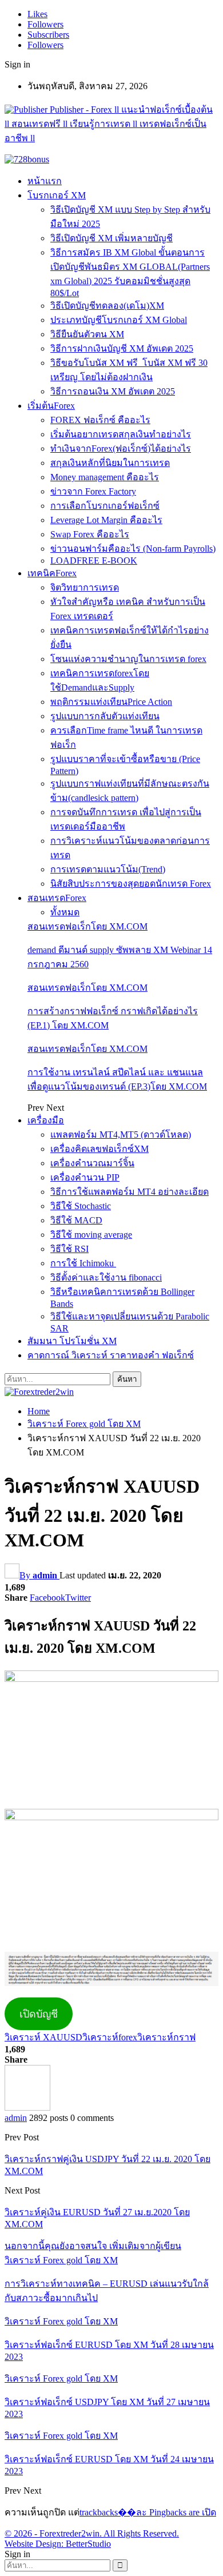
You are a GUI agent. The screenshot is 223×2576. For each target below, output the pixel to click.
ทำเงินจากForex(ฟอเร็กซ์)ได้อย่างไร (121, 448)
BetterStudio (88, 2544)
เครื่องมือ (46, 1120)
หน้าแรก (45, 181)
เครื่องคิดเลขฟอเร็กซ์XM (99, 1149)
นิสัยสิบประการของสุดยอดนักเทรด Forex (131, 884)
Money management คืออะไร (105, 477)
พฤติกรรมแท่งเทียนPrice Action (111, 702)
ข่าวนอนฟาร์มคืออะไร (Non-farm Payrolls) (133, 549)
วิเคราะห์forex (110, 2037)
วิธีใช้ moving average (91, 1235)
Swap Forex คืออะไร (90, 534)
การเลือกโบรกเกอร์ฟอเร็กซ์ (105, 506)
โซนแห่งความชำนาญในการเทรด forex (128, 659)
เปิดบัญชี (39, 2014)
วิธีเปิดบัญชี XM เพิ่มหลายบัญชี (111, 238)
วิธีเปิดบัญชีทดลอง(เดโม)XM (107, 306)
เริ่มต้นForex (51, 406)
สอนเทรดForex (57, 898)
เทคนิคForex (52, 573)
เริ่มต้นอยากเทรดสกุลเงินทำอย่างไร (121, 434)
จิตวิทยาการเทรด (85, 587)
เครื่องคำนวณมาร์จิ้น (92, 1163)
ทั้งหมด (65, 912)
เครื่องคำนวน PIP (85, 1177)
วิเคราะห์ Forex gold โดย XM (61, 2260)
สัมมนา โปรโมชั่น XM (72, 1341)
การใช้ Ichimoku (83, 1263)
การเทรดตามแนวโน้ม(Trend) (108, 869)
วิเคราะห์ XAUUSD (43, 2037)
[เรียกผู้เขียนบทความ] (27, 2108)
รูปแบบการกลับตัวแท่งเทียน (105, 716)
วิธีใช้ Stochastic (81, 1206)
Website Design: (35, 2544)
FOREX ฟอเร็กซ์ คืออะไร (100, 420)
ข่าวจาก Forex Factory (93, 491)
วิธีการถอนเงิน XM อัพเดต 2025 (113, 391)
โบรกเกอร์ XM (57, 195)
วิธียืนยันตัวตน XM (87, 334)
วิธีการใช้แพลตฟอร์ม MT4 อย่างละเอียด (130, 1192)
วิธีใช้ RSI (69, 1249)
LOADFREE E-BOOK (94, 561)
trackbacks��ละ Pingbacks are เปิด (148, 2512)
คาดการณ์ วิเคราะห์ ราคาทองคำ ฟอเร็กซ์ (111, 1355)
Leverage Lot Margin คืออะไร (106, 520)
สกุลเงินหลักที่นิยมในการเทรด (110, 463)
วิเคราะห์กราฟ (166, 2037)
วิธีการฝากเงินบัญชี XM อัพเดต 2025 (122, 348)
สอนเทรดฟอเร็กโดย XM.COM (87, 926)
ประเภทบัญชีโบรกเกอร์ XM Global (119, 320)
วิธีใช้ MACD (76, 1220)
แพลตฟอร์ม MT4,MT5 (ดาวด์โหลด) (121, 1135)
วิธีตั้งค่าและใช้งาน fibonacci (106, 1277)
